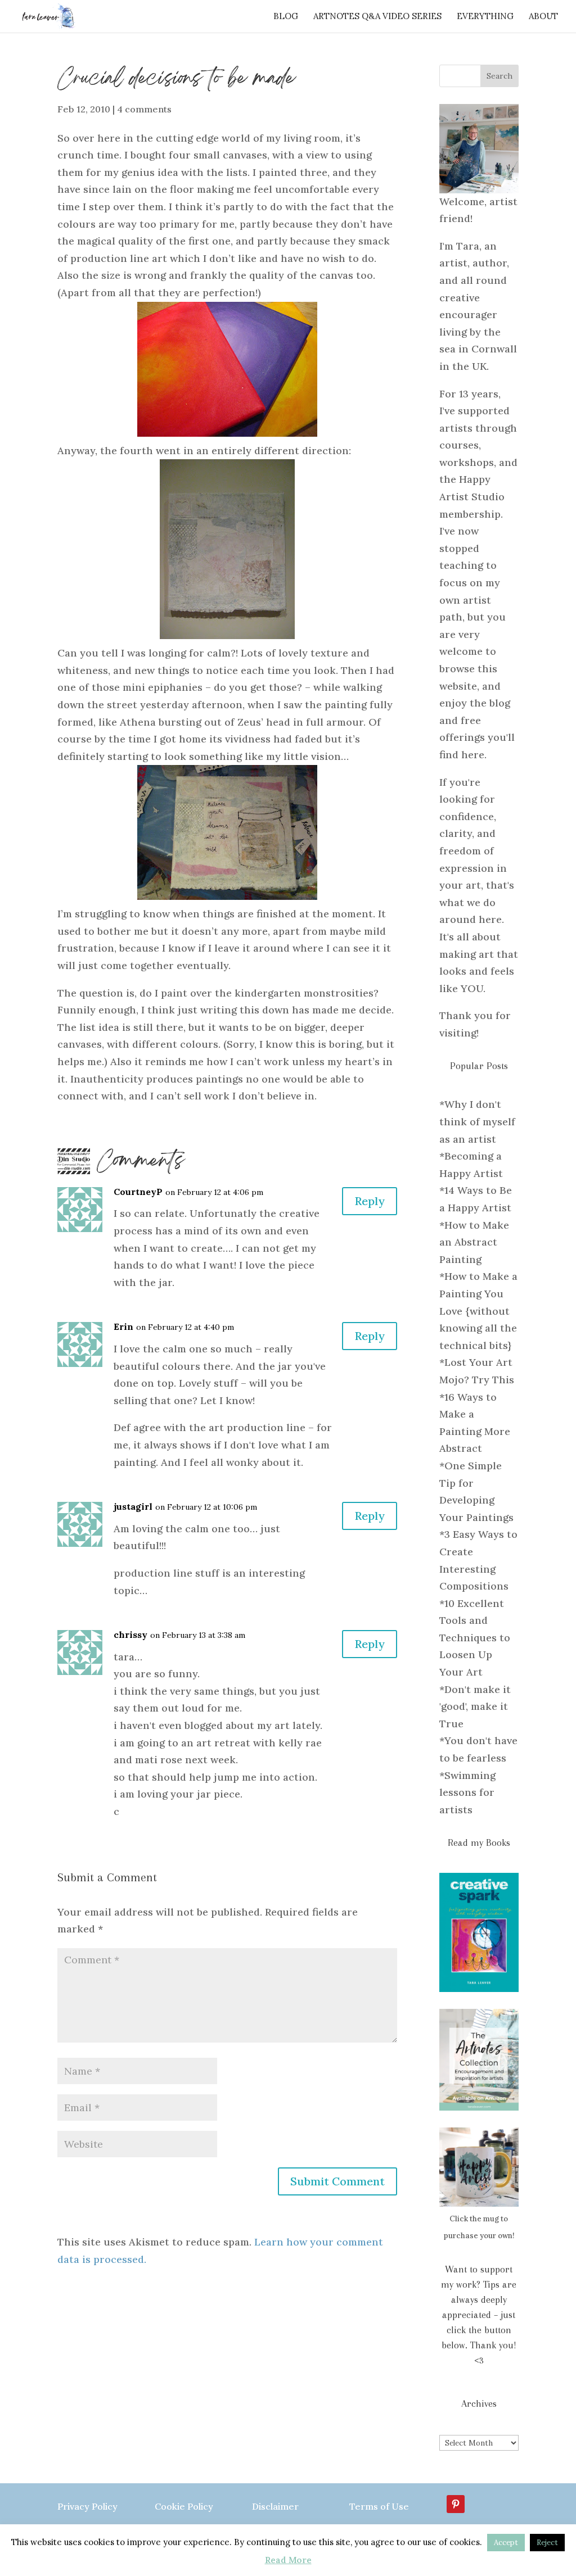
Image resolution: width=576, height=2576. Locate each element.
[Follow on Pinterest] (456, 2504)
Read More (288, 2560)
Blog (286, 17)
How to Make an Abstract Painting (474, 1242)
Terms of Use (379, 2506)
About (543, 17)
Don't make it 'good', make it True (475, 1706)
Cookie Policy (184, 2506)
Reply (370, 1201)
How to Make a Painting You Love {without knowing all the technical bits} (478, 1310)
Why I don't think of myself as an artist (477, 1121)
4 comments (144, 109)
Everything (485, 17)
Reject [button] (547, 2543)
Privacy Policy (87, 2506)
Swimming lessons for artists (467, 1792)
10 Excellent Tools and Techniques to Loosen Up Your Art (475, 1638)
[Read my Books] (479, 1932)
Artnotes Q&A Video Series (377, 17)
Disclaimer (275, 2506)
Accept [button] (506, 2543)
